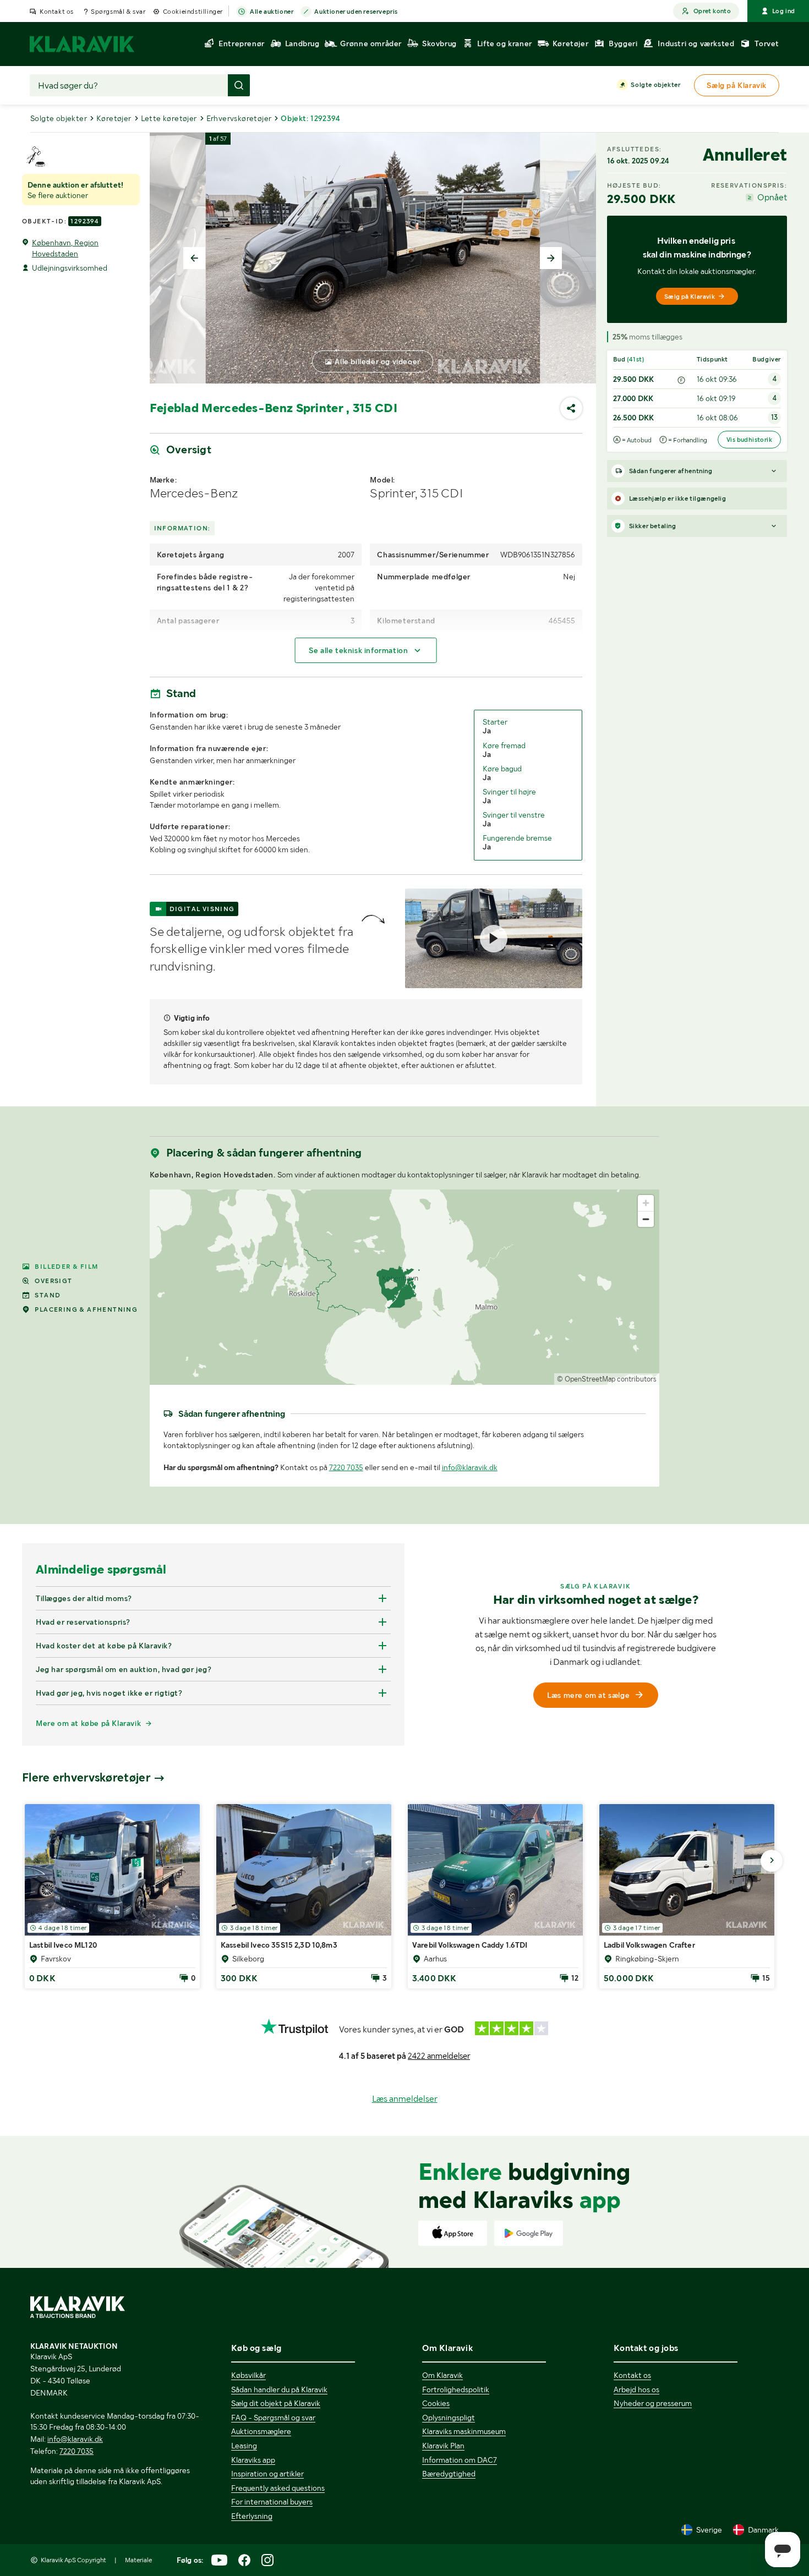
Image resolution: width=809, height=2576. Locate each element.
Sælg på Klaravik (690, 297)
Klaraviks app (253, 2460)
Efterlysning (252, 2516)
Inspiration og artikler (267, 2474)
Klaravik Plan (443, 2446)
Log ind (784, 11)
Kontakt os (57, 12)
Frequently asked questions (278, 2488)
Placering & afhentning (86, 1309)
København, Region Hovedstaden (65, 248)
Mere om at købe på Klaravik (88, 1723)
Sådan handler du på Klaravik (279, 2389)
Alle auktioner (272, 12)
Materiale (138, 2560)
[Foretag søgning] (239, 85)
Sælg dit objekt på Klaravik (276, 2403)
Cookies (436, 2403)
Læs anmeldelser (405, 2099)
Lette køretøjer (169, 118)
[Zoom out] (646, 1219)
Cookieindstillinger (193, 12)
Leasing (244, 2446)
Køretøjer (114, 118)
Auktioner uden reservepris (356, 12)
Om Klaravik (442, 2375)
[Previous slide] (194, 258)
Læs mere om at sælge (588, 1695)
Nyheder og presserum (653, 2403)
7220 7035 (346, 1467)
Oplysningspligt (449, 2418)
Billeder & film (66, 1267)
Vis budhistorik (749, 440)
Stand (48, 1295)
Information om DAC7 (460, 2460)
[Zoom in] (646, 1203)
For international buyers (272, 2502)
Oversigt (53, 1281)
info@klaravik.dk (470, 1467)
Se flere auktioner (58, 195)
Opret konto (712, 11)
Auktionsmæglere (261, 2431)
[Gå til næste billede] (772, 1861)
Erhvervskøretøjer (239, 118)
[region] (405, 1287)
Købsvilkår (248, 2375)
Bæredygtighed (449, 2474)
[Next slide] (551, 258)
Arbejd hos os (636, 2389)
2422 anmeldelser (439, 2056)
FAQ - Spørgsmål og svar (273, 2418)
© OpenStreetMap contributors (607, 1379)
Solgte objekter (655, 85)
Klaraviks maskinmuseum (464, 2431)
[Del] (571, 408)
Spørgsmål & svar (118, 12)
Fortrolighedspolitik (456, 2389)
